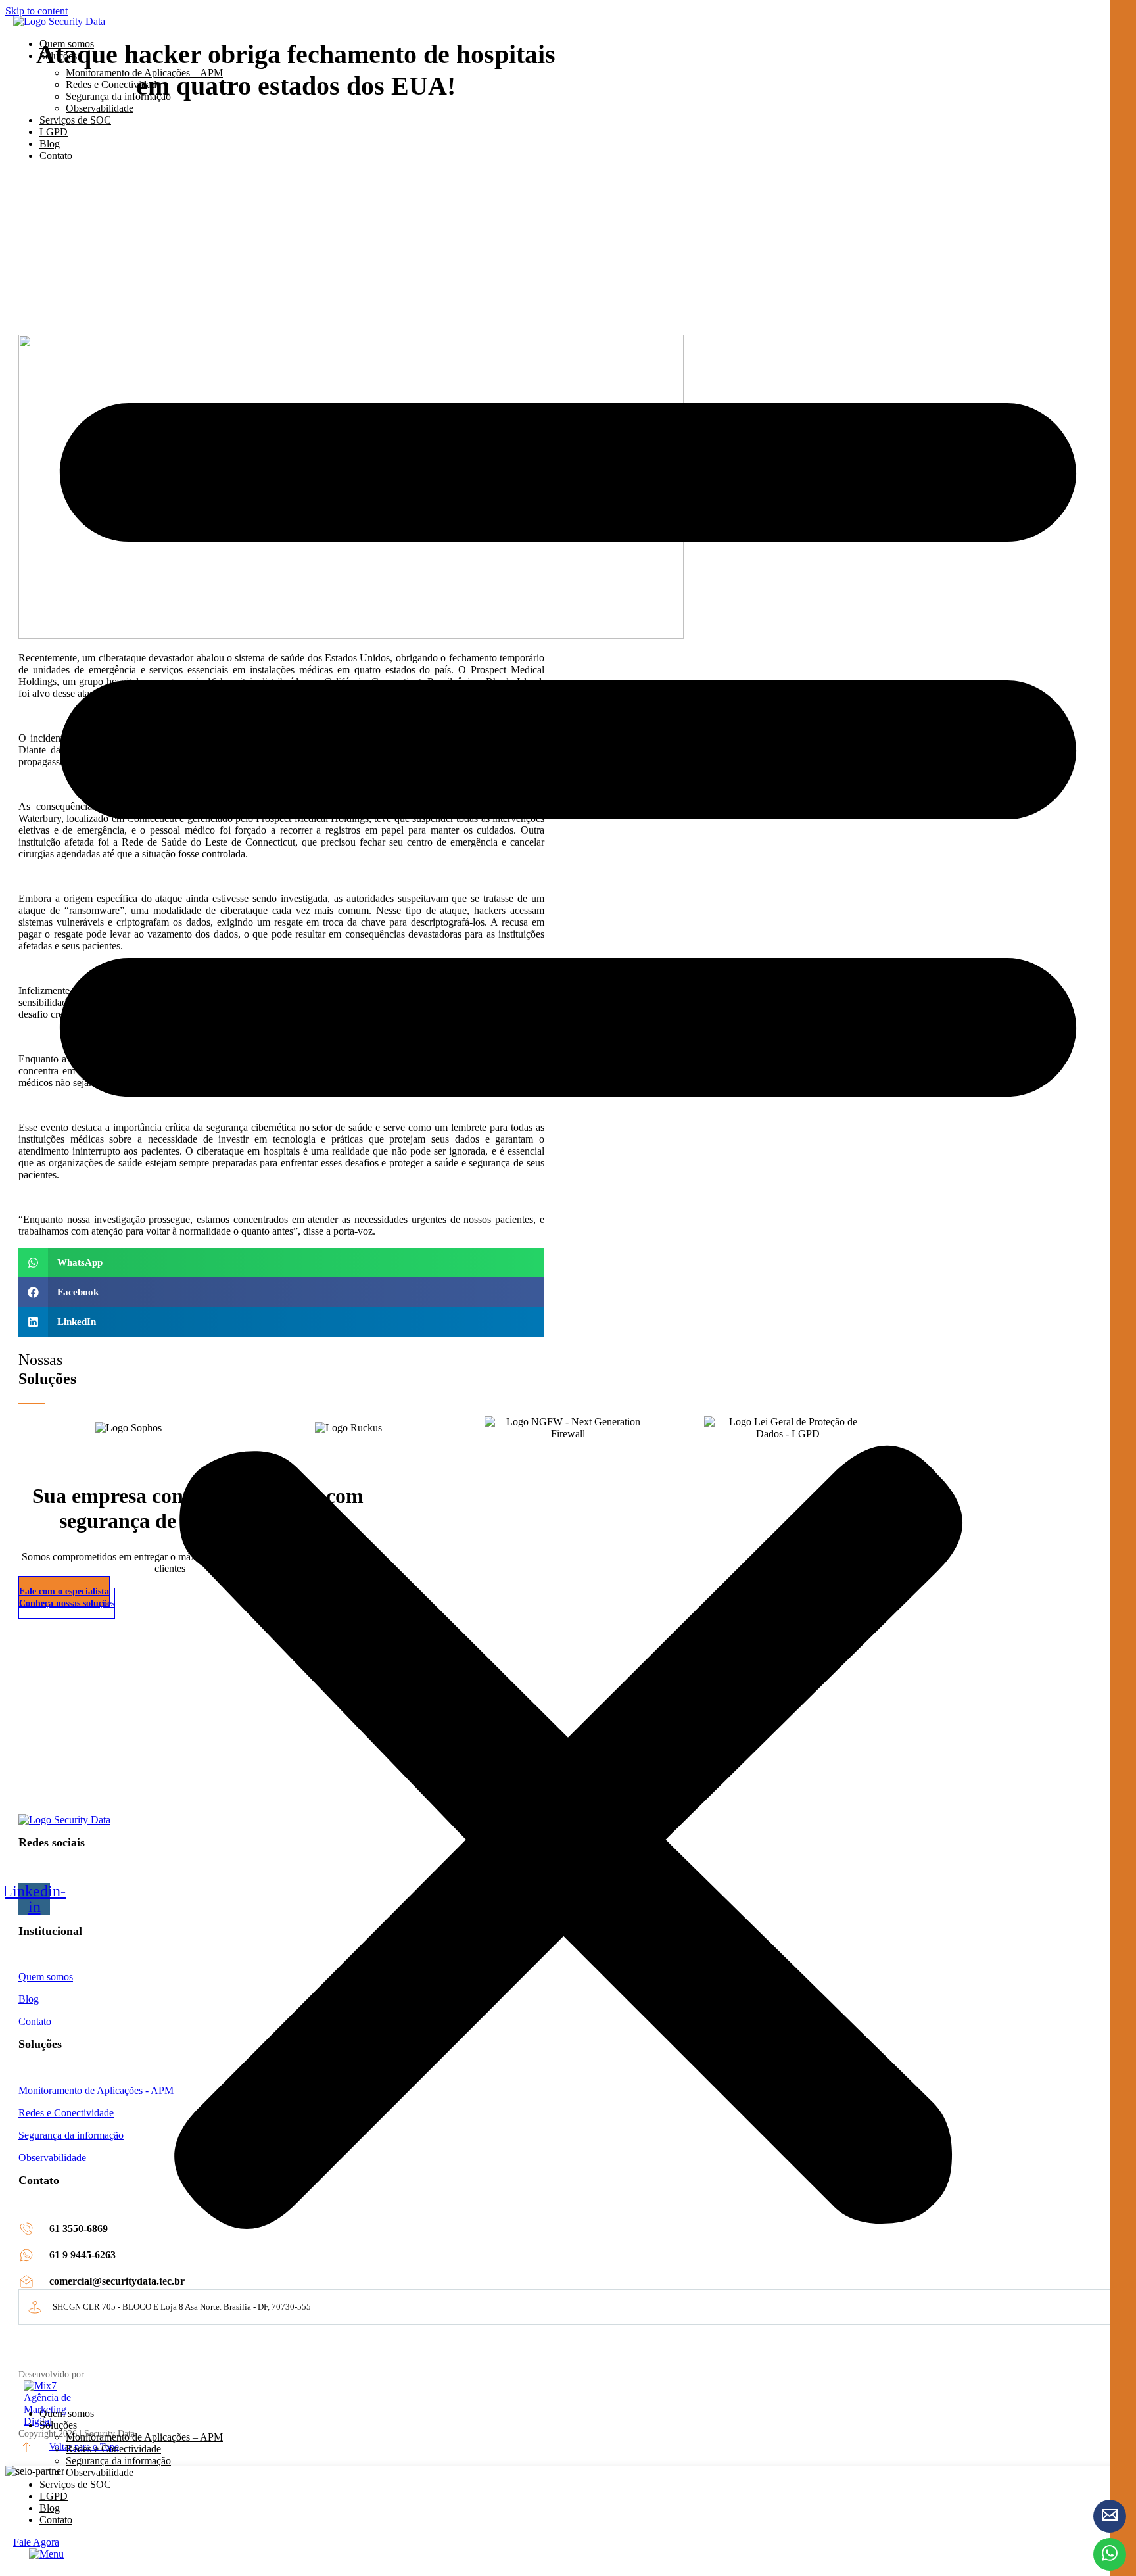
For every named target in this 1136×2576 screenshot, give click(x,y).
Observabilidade (100, 108)
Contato (56, 155)
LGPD (54, 132)
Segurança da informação (118, 96)
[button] (568, 1285)
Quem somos (67, 44)
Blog (50, 144)
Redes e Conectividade (113, 84)
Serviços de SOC (75, 120)
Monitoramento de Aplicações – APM (144, 73)
